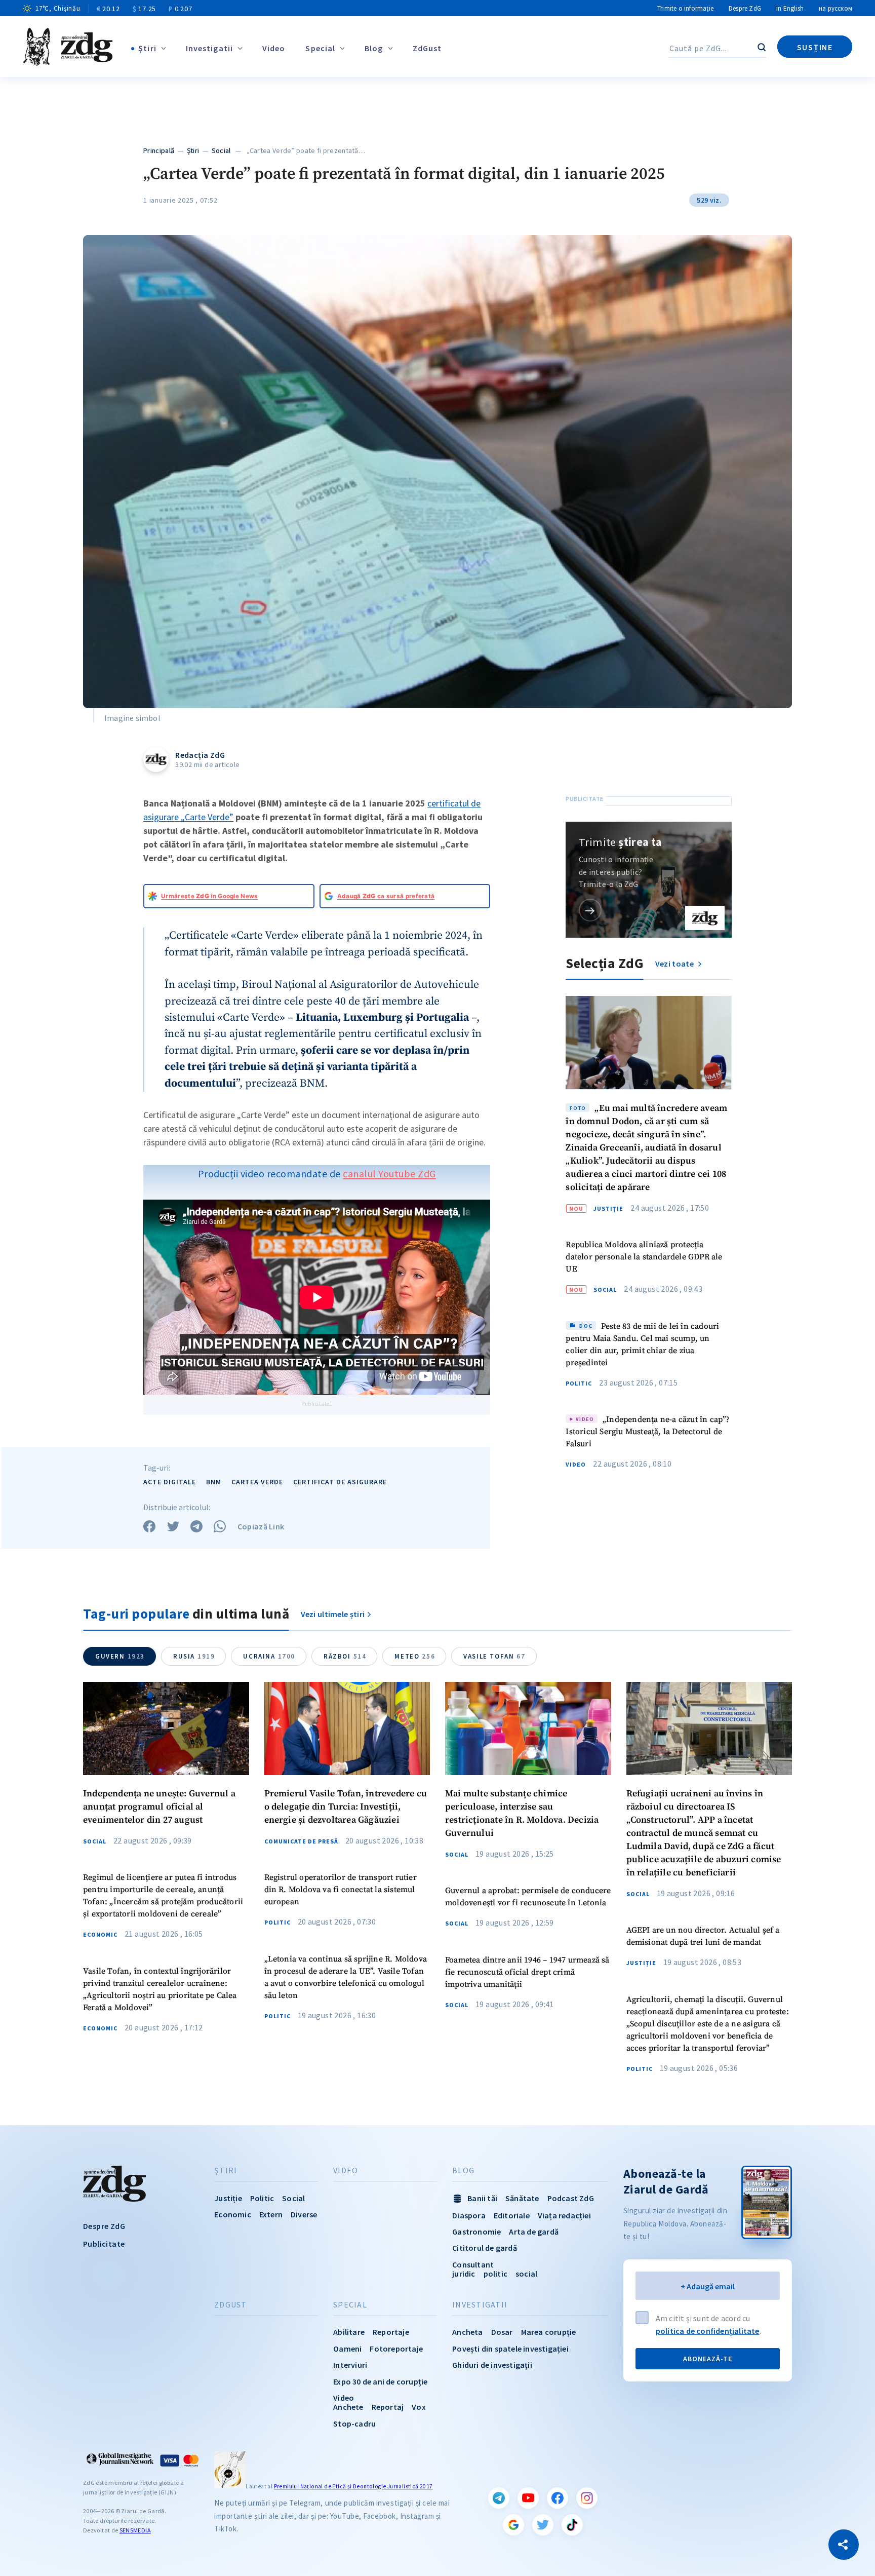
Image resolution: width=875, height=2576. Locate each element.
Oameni (347, 2349)
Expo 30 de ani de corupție (380, 2381)
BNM (214, 1482)
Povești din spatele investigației (510, 2349)
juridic (464, 2274)
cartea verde (257, 1482)
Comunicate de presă (301, 1841)
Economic (100, 1935)
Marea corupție (549, 2332)
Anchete (348, 2407)
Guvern (120, 1656)
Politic (579, 1383)
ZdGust (427, 48)
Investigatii (209, 48)
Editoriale (512, 2215)
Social (221, 150)
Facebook (558, 2498)
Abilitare (349, 2332)
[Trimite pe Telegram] (196, 1526)
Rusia (194, 1656)
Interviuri (350, 2365)
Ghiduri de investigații (492, 2365)
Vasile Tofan (494, 1656)
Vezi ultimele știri (333, 1614)
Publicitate (104, 2244)
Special (320, 48)
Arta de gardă (534, 2232)
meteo (415, 1656)
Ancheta (467, 2332)
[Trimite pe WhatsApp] (220, 1526)
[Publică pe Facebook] (149, 1526)
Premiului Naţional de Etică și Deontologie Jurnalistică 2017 (353, 2486)
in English (790, 8)
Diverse (304, 2214)
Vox (419, 2407)
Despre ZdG (745, 8)
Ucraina (269, 1656)
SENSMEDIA (135, 2530)
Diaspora (469, 2215)
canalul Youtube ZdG (389, 1174)
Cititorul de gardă (485, 2248)
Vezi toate (675, 964)
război (345, 1656)
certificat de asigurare (340, 1482)
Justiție (608, 1209)
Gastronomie (476, 2232)
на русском (836, 8)
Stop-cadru (354, 2424)
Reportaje (391, 2332)
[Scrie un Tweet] (173, 1526)
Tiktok (572, 2525)
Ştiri (147, 48)
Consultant (473, 2264)
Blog (374, 48)
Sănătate (522, 2198)
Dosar (502, 2332)
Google (513, 2525)
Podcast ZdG (571, 2198)
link (590, 910)
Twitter (543, 2525)
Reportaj (388, 2407)
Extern (271, 2214)
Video (274, 48)
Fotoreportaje (396, 2349)
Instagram (587, 2498)
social (526, 2274)
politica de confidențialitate (708, 2331)
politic (495, 2274)
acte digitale (170, 1482)
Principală (159, 150)
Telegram (499, 2498)
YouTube (528, 2498)
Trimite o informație (685, 8)
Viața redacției (564, 2215)
